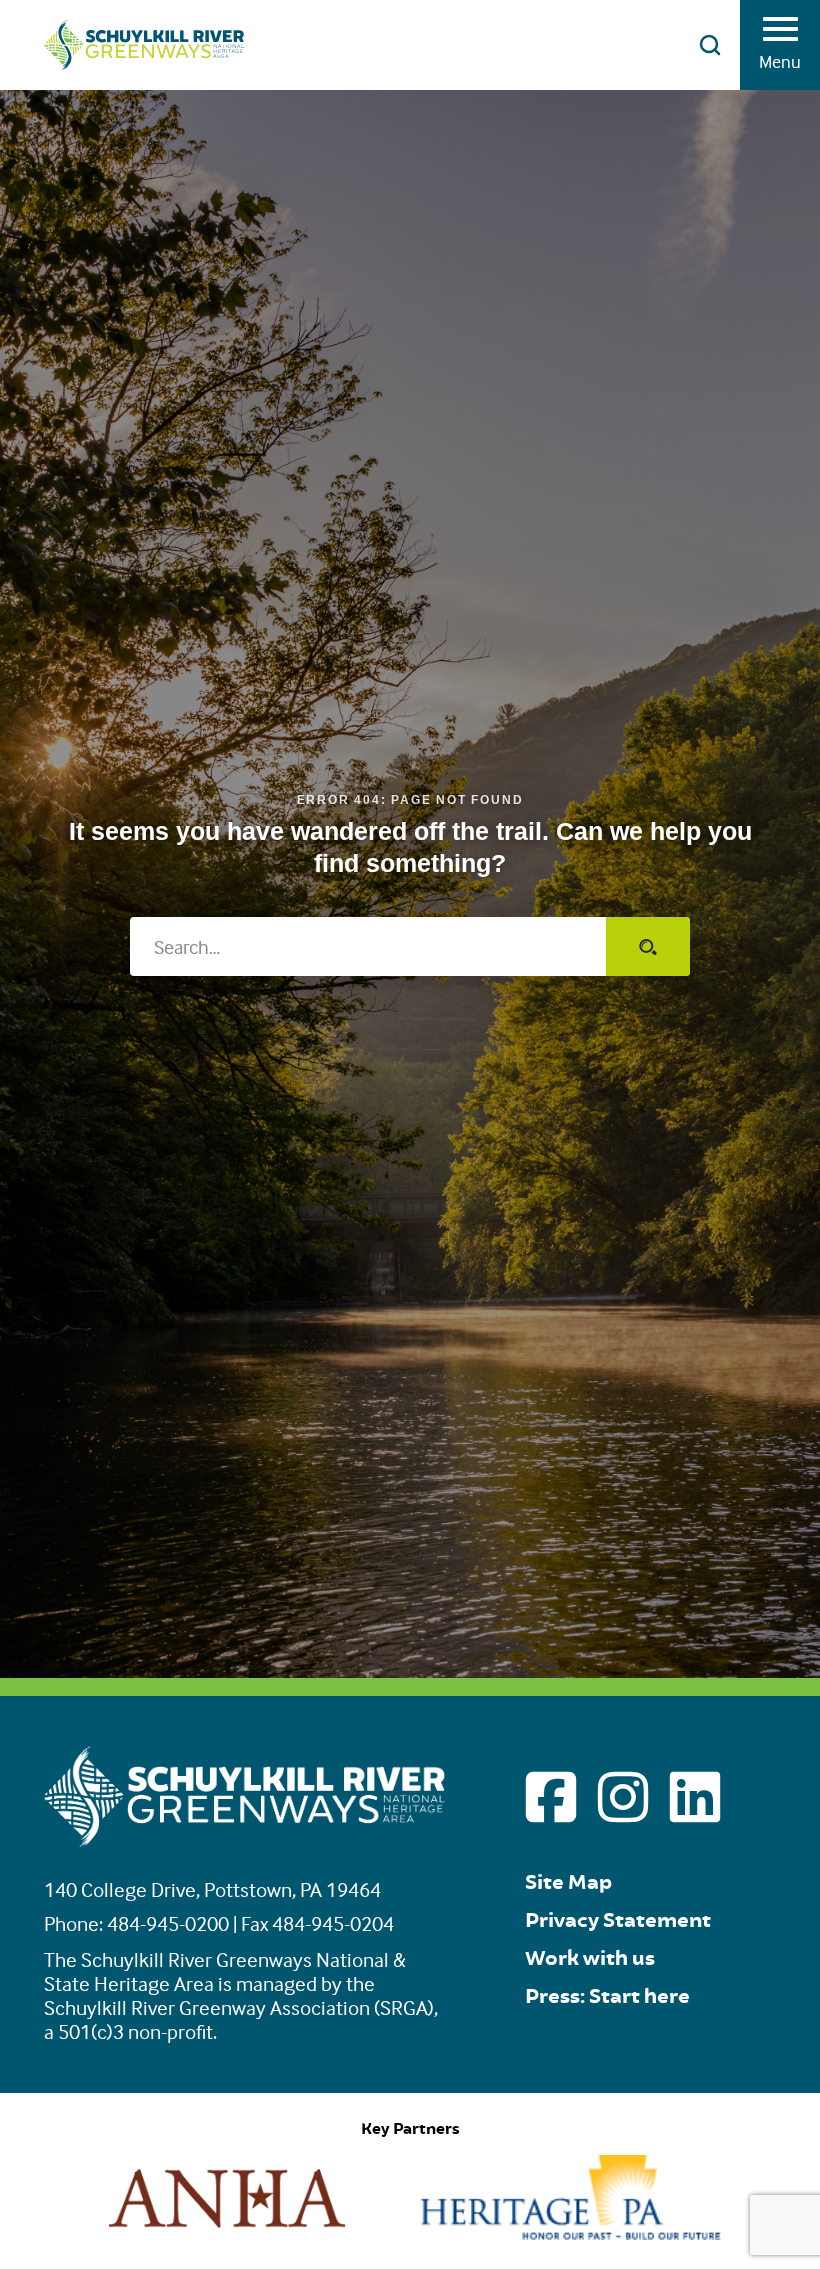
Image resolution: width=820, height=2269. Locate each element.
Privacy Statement (618, 1920)
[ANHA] (227, 2233)
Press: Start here (607, 1996)
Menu (780, 61)
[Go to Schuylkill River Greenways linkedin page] (695, 1797)
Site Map (568, 1882)
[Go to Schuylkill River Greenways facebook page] (551, 1797)
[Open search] (710, 45)
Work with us (590, 1958)
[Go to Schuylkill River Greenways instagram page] (623, 1797)
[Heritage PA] (571, 2233)
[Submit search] (648, 946)
